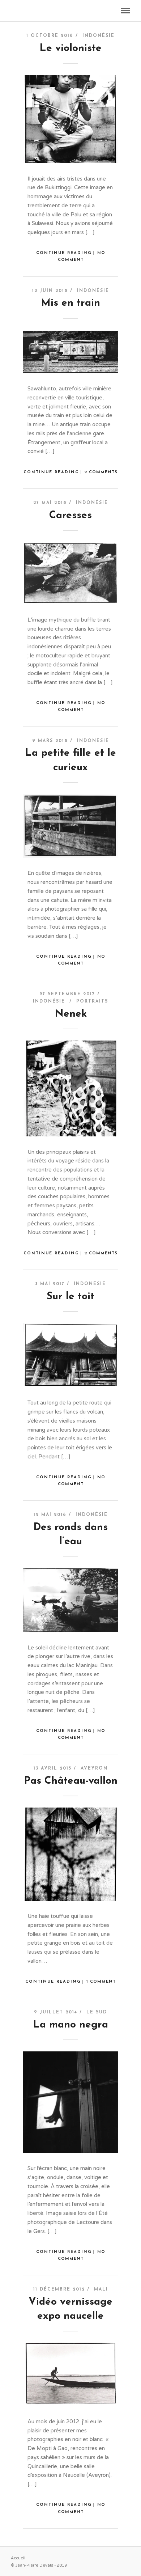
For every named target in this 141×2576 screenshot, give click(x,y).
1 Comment (101, 1982)
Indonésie (99, 36)
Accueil (18, 2558)
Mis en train (70, 303)
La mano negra (70, 2025)
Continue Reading (64, 253)
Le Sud (97, 2012)
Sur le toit (70, 1297)
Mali (101, 2289)
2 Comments (101, 472)
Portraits (92, 1001)
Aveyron (94, 1768)
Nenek (71, 1014)
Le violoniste (70, 48)
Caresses (70, 516)
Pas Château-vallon (71, 1781)
